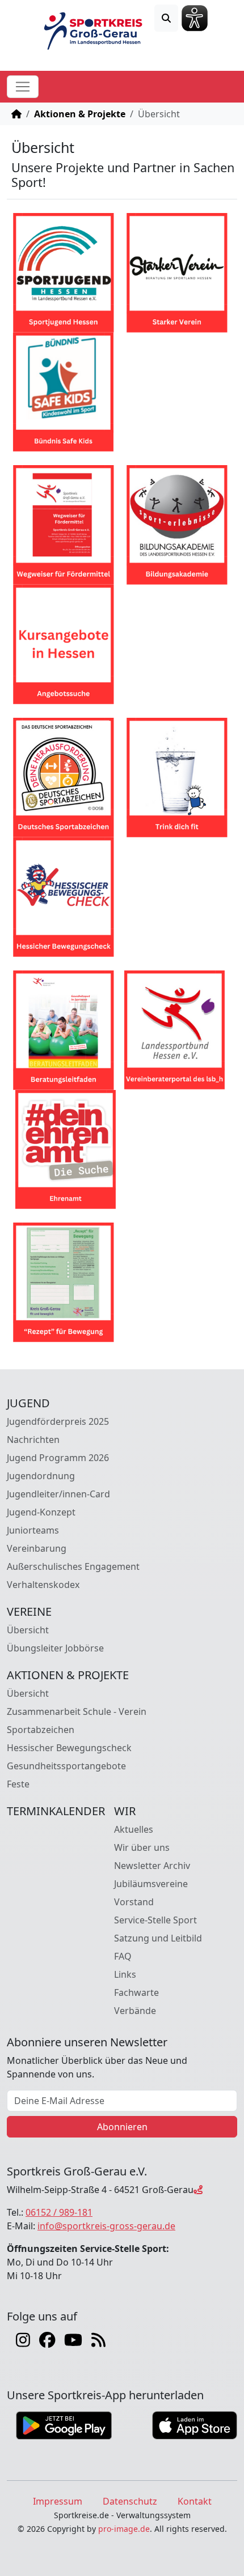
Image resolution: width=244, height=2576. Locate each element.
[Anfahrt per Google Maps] (198, 2190)
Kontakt (195, 2501)
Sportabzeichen (41, 1730)
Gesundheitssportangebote (66, 1766)
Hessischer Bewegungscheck (69, 1748)
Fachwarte (136, 1992)
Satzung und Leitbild (158, 1938)
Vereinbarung (37, 1548)
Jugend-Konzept (41, 1512)
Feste (18, 1784)
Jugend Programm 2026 (58, 1458)
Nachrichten (33, 1440)
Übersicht (28, 1630)
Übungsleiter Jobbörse (55, 1648)
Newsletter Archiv (152, 1866)
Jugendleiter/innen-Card (58, 1494)
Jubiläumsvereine (151, 1884)
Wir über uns (142, 1847)
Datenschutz (130, 2501)
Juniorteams (33, 1530)
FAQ (123, 1956)
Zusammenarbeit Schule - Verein (77, 1711)
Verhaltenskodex (43, 1585)
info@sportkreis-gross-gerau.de (106, 2226)
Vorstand (134, 1902)
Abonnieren (122, 2127)
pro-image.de (124, 2529)
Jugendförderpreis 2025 (58, 1421)
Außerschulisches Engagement (73, 1566)
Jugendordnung (41, 1476)
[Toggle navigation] (23, 87)
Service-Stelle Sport (155, 1920)
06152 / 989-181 (59, 2212)
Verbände (135, 2011)
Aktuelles (134, 1829)
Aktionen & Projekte (80, 114)
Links (125, 1974)
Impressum (58, 2501)
